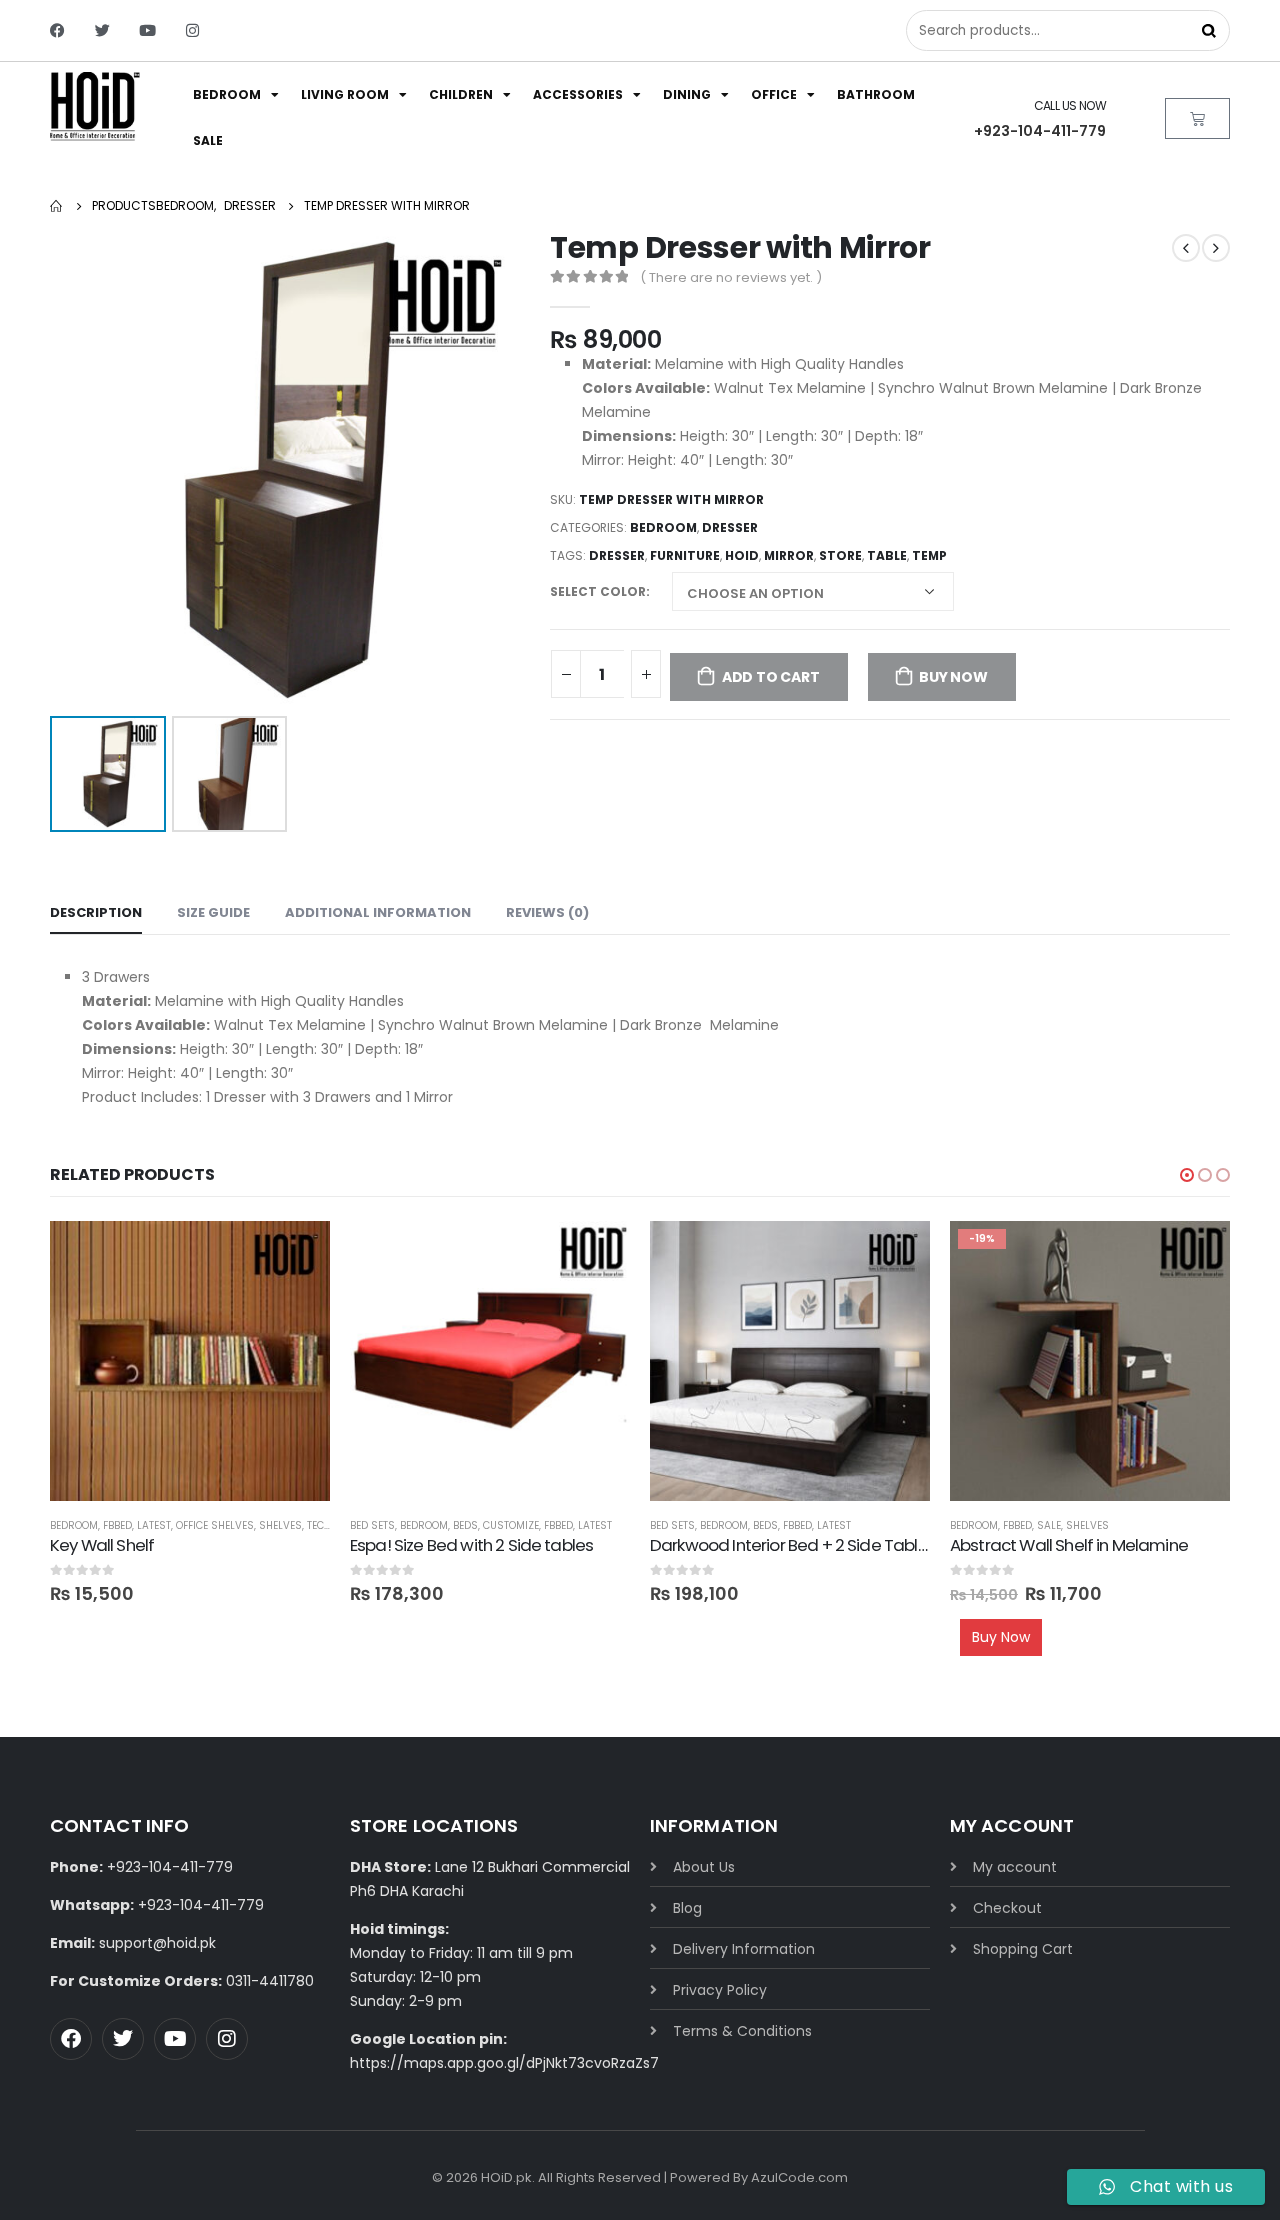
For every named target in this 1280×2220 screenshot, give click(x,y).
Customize (511, 1525)
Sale (208, 140)
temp (929, 555)
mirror (789, 555)
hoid (742, 555)
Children (461, 94)
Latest (154, 1525)
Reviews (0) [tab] (547, 912)
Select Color (598, 591)
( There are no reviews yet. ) (731, 277)
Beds (465, 1525)
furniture (685, 555)
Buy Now (953, 677)
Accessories (578, 94)
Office (774, 94)
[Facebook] (57, 30)
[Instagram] (192, 30)
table (887, 555)
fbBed (117, 1525)
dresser (617, 555)
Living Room (345, 94)
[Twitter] (102, 30)
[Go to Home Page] (57, 206)
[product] (190, 1361)
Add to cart (771, 677)
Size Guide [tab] (213, 912)
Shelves (280, 1525)
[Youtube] (147, 30)
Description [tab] (96, 912)
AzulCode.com (799, 2177)
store (840, 555)
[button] (1187, 1175)
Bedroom (227, 94)
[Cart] (1197, 118)
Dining (687, 94)
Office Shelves (215, 1525)
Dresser (730, 527)
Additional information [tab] (378, 912)
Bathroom (876, 94)
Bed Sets (372, 1525)
